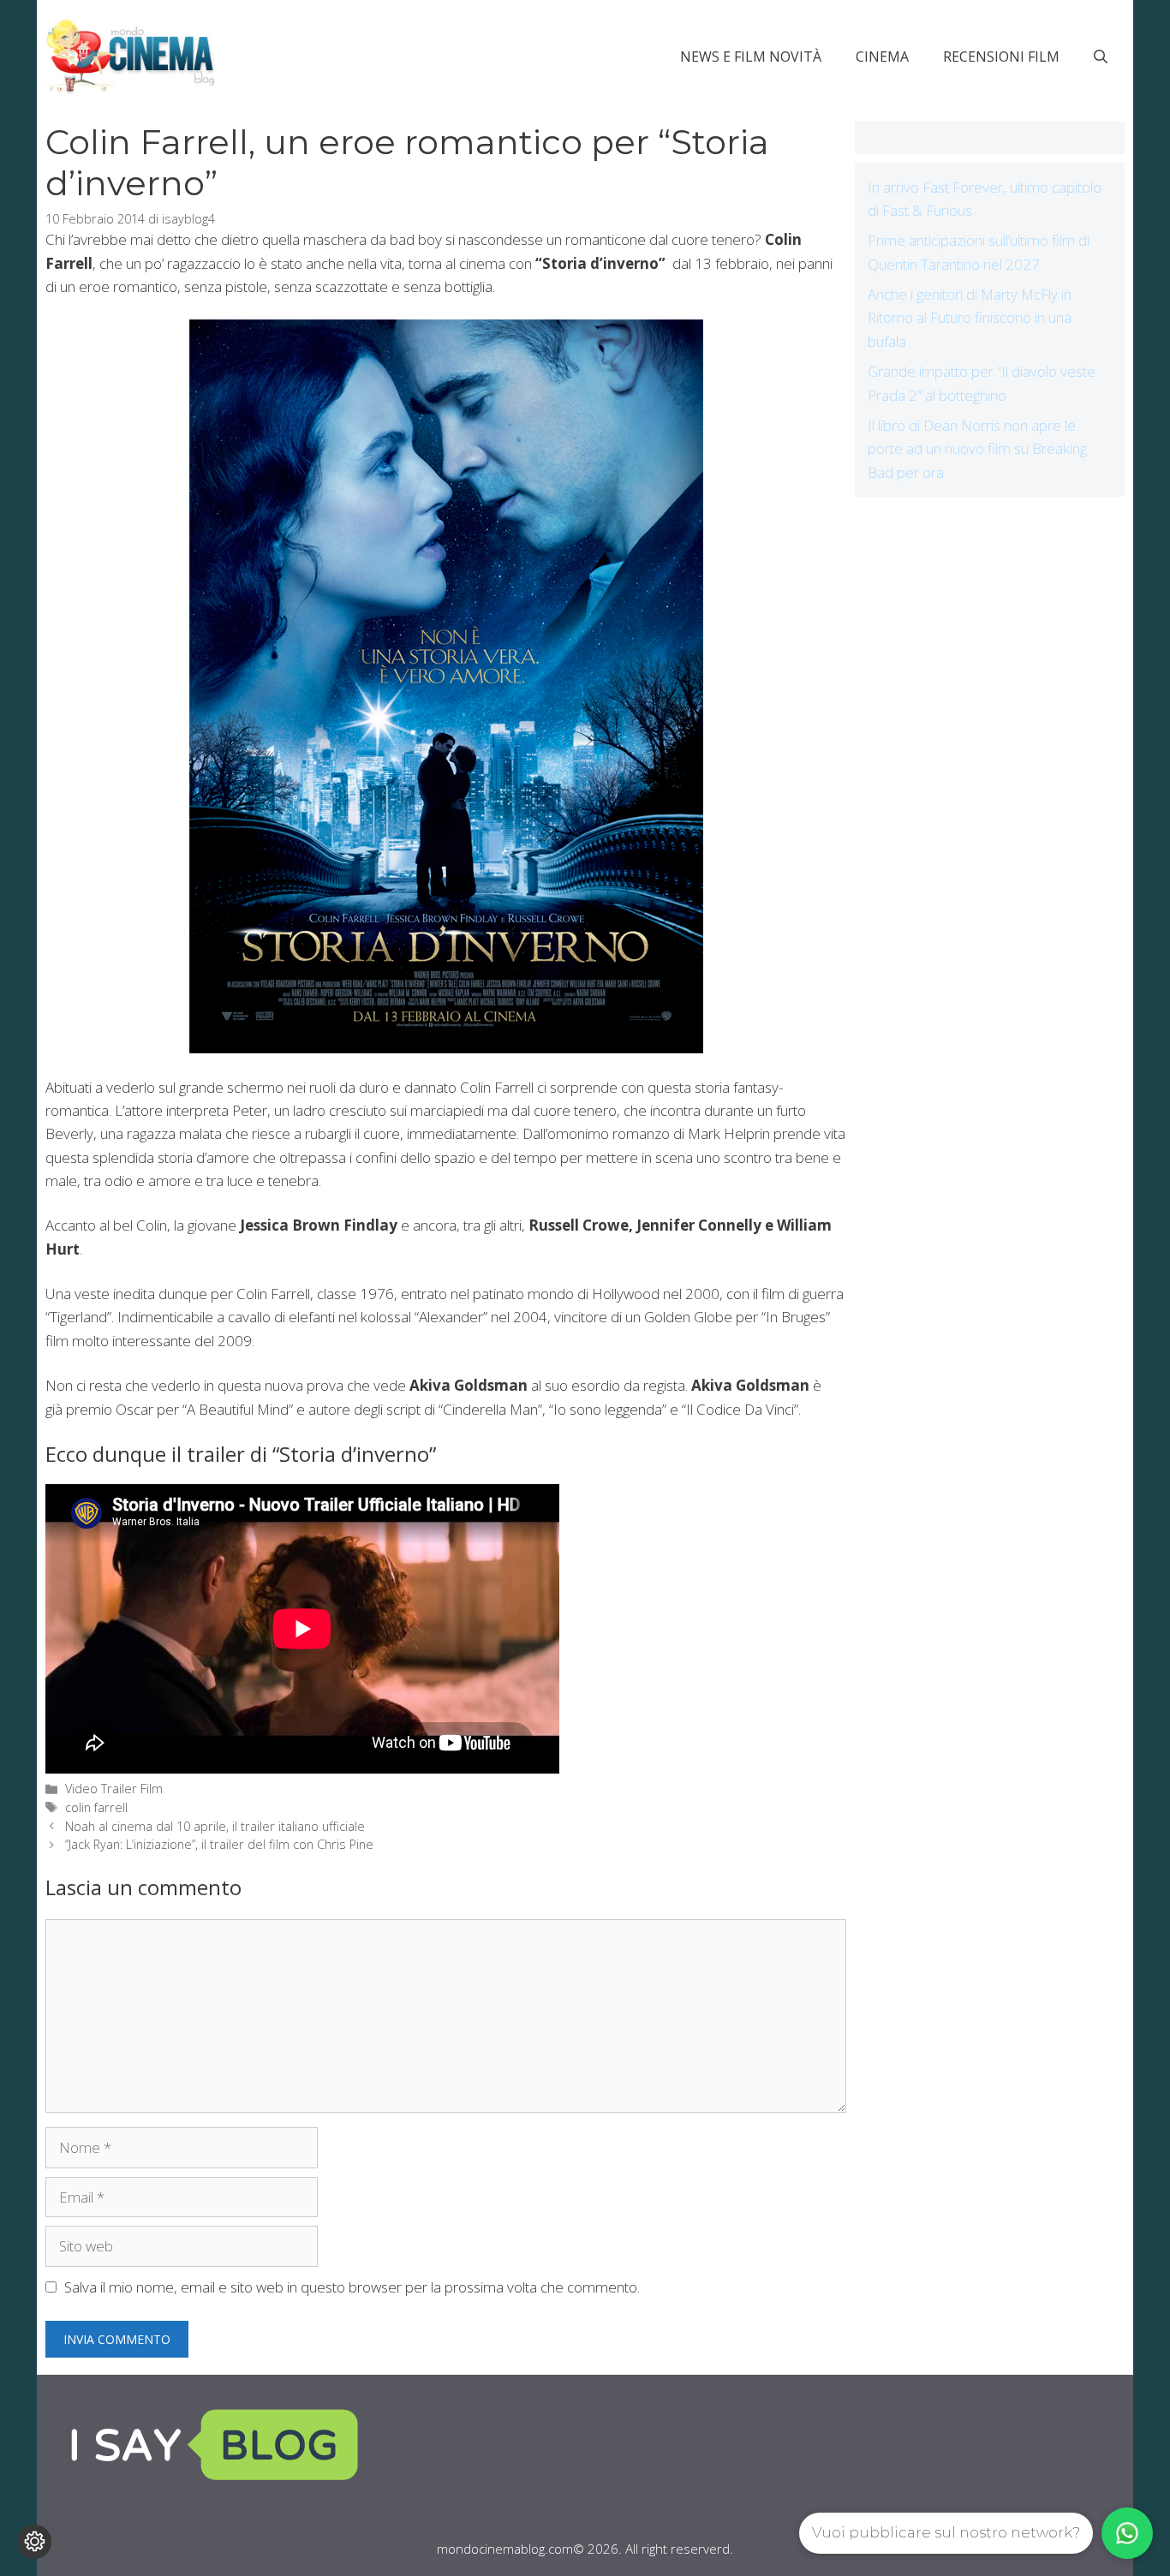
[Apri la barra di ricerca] (1101, 57)
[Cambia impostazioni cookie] (34, 2542)
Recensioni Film (1001, 57)
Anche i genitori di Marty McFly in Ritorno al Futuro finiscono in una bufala (970, 317)
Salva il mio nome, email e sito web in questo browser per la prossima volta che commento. (352, 2287)
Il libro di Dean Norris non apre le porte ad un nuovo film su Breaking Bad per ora (977, 448)
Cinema (882, 57)
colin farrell (96, 1807)
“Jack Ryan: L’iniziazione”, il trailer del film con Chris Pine (219, 1844)
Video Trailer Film (114, 1789)
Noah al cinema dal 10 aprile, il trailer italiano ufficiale (215, 1826)
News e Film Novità (751, 57)
